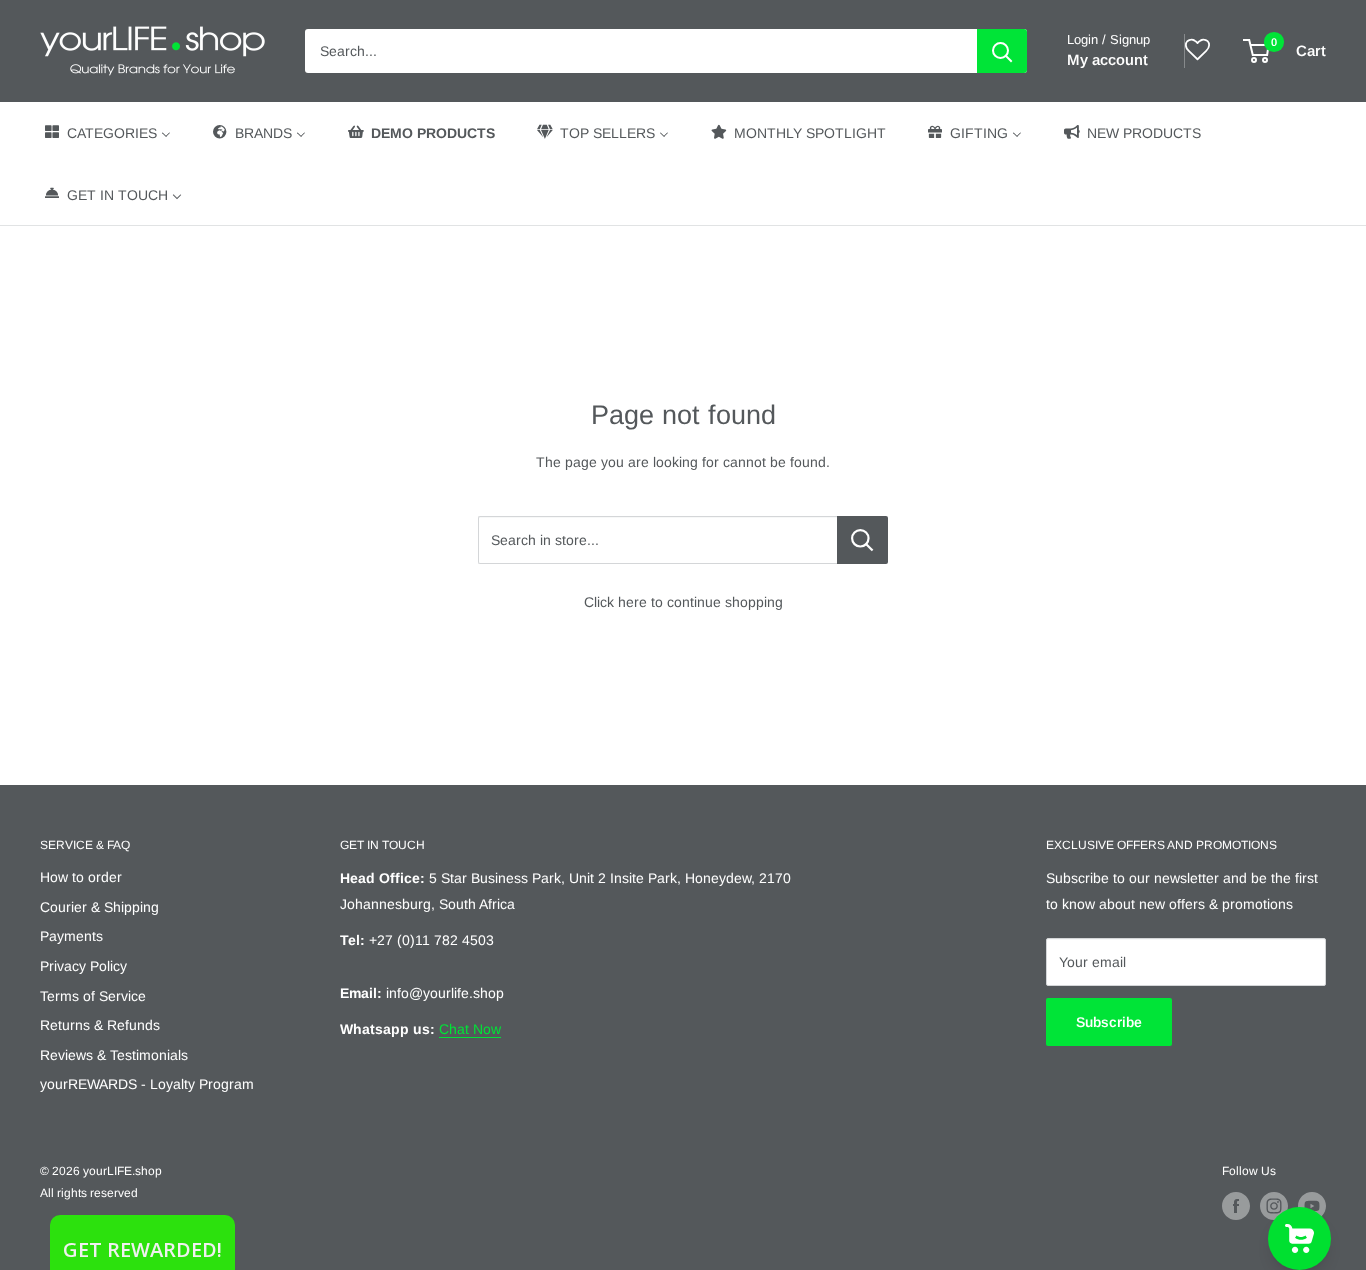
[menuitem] (106, 132)
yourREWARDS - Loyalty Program (147, 1084)
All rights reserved (89, 1193)
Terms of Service (93, 996)
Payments (71, 936)
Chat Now (470, 1029)
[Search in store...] (862, 540)
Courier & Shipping (99, 907)
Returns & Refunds (100, 1025)
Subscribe (1109, 1022)
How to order (81, 877)
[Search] (1002, 51)
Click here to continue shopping (683, 602)
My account (1107, 59)
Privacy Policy (83, 966)
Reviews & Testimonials (114, 1055)
